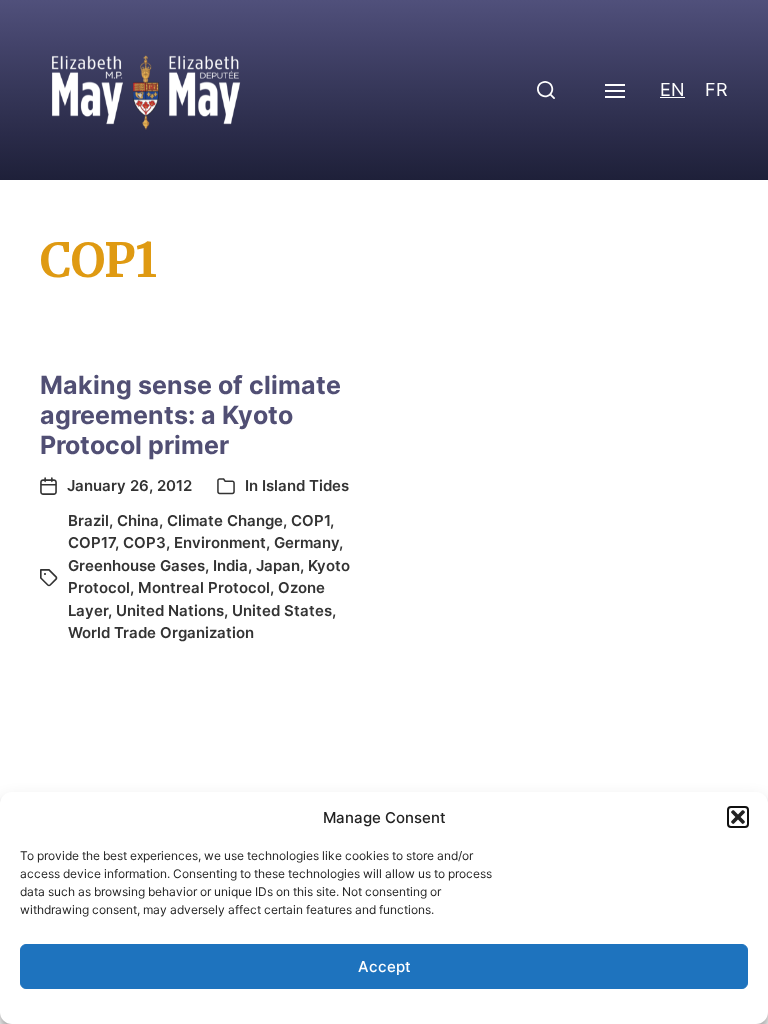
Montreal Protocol (204, 587)
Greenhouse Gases (136, 565)
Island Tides (305, 485)
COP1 (310, 520)
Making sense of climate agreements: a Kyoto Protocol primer (190, 415)
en (672, 89)
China (138, 520)
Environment (220, 542)
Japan (278, 565)
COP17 (91, 542)
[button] (738, 817)
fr (716, 89)
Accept (384, 966)
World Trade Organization (161, 632)
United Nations (170, 610)
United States (282, 610)
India (230, 565)
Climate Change (225, 520)
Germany (306, 542)
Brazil (88, 520)
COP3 (144, 542)
